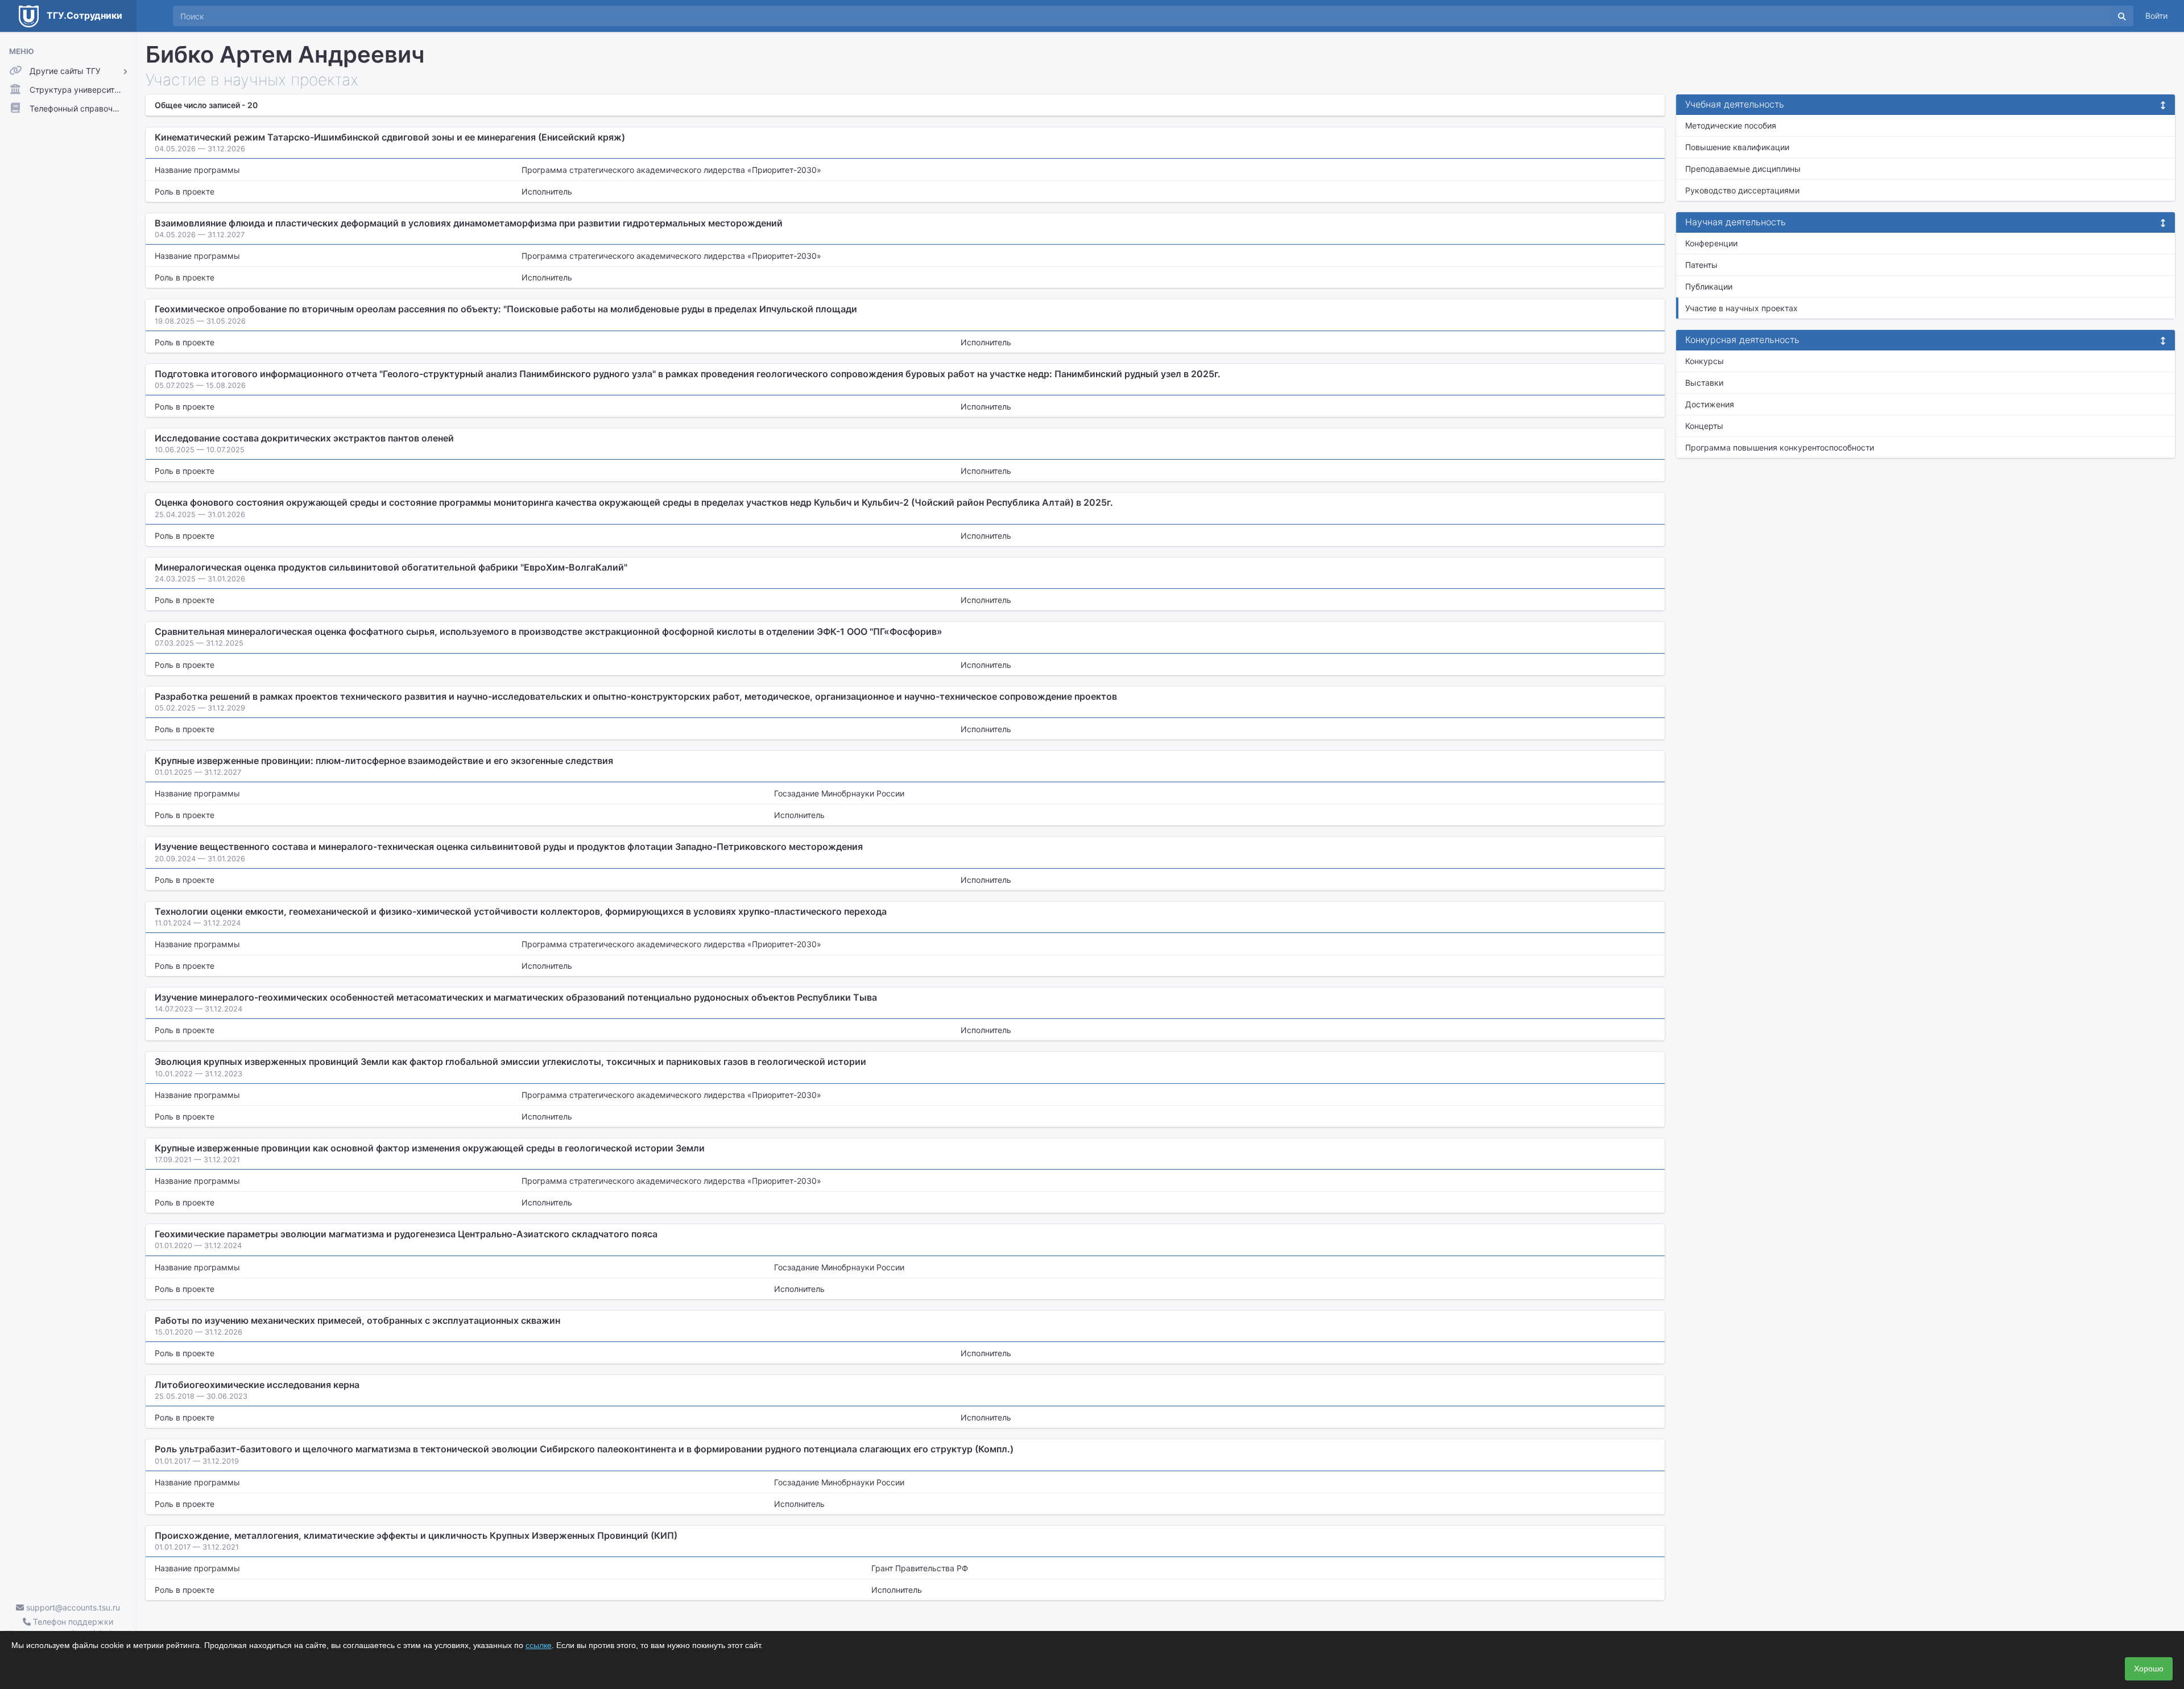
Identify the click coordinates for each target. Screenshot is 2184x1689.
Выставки (1704, 383)
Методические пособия (1731, 125)
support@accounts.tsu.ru (72, 1607)
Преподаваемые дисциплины (1743, 169)
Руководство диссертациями (1742, 190)
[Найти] (2122, 16)
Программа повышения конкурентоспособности (1780, 447)
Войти (2156, 16)
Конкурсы (1705, 361)
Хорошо (2149, 1669)
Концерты (1704, 426)
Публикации (1709, 286)
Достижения (1710, 404)
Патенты (1701, 265)
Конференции (1711, 243)
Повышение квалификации (1737, 147)
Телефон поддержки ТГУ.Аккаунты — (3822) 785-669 (68, 1628)
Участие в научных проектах (1742, 308)
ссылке (539, 1645)
